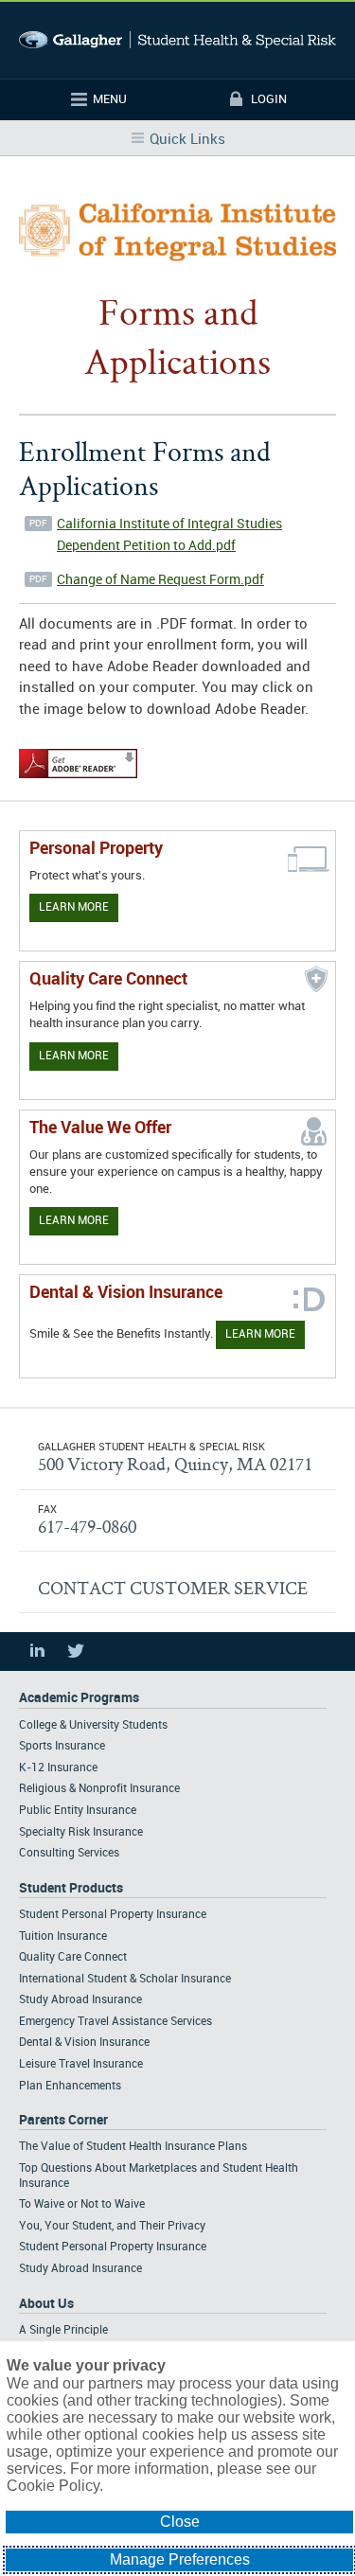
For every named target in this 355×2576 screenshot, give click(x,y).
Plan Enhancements (70, 2086)
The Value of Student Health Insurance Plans (133, 2147)
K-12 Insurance (58, 1768)
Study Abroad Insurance (80, 2000)
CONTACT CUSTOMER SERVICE (173, 1588)
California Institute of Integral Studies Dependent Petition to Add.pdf (169, 535)
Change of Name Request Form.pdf (160, 580)
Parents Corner (63, 2120)
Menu (110, 99)
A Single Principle (63, 2330)
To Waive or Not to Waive (82, 2204)
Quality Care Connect (73, 1957)
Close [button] (180, 2522)
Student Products (71, 1888)
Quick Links (187, 140)
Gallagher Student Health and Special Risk (177, 40)
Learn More (74, 907)
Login (269, 99)
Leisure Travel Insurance (81, 2064)
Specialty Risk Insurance (81, 1832)
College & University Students (93, 1725)
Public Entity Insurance (78, 1811)
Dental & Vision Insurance (84, 2043)
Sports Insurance (62, 1746)
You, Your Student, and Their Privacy (112, 2226)
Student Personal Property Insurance (113, 1915)
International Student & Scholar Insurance (125, 1979)
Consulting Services (69, 1853)
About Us (46, 2304)
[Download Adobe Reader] (78, 779)
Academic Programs (79, 1698)
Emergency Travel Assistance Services (115, 2022)
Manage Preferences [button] (180, 2559)
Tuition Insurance (63, 1936)
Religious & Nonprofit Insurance (99, 1789)
